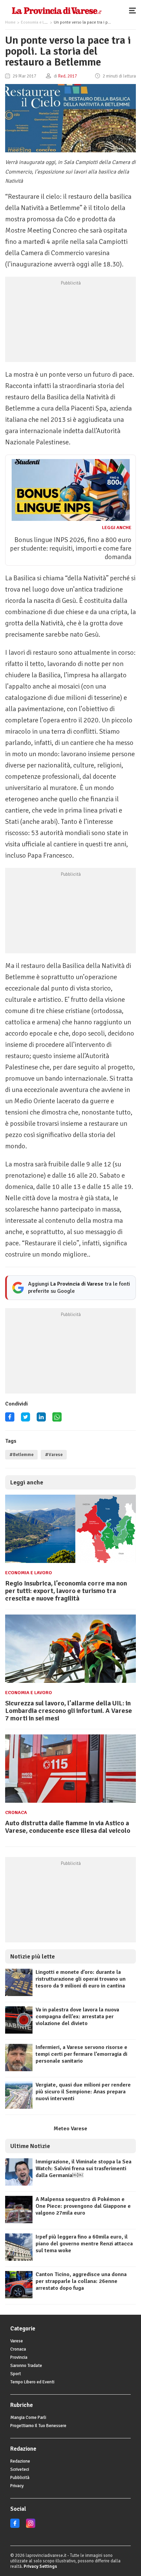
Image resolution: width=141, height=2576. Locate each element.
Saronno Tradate (26, 2366)
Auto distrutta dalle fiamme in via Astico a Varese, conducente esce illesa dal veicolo (68, 1827)
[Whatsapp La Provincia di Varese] (57, 1419)
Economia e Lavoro (38, 22)
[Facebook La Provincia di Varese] (10, 1419)
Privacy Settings (40, 2566)
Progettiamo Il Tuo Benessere (38, 2426)
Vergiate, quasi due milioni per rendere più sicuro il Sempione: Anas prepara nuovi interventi (83, 2092)
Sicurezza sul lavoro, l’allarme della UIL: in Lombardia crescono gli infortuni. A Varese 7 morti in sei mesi (69, 1711)
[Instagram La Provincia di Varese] (31, 2526)
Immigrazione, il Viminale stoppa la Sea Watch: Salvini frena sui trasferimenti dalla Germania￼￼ (84, 2169)
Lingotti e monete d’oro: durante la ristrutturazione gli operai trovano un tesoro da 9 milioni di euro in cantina (81, 1979)
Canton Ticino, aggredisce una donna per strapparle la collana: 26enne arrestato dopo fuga (81, 2281)
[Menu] (134, 10)
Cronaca (16, 1812)
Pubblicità (20, 2478)
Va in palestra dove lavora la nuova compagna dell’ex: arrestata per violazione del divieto (77, 2017)
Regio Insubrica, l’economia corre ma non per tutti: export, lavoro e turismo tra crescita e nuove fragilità (66, 1591)
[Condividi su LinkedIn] (41, 1419)
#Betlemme (21, 1455)
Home (10, 22)
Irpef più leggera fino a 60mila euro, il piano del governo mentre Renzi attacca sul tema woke (84, 2244)
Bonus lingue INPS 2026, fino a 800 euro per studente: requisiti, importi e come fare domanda (71, 548)
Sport (16, 2374)
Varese (17, 2341)
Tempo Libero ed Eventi (32, 2382)
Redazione (20, 2461)
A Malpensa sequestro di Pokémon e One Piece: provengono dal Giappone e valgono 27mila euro (83, 2206)
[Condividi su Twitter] (25, 1419)
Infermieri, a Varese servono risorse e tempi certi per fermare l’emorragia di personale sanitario (81, 2054)
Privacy (17, 2486)
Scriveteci (20, 2469)
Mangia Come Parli (28, 2418)
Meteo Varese (70, 2129)
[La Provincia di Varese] (57, 10)
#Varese (54, 1455)
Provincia (19, 2357)
